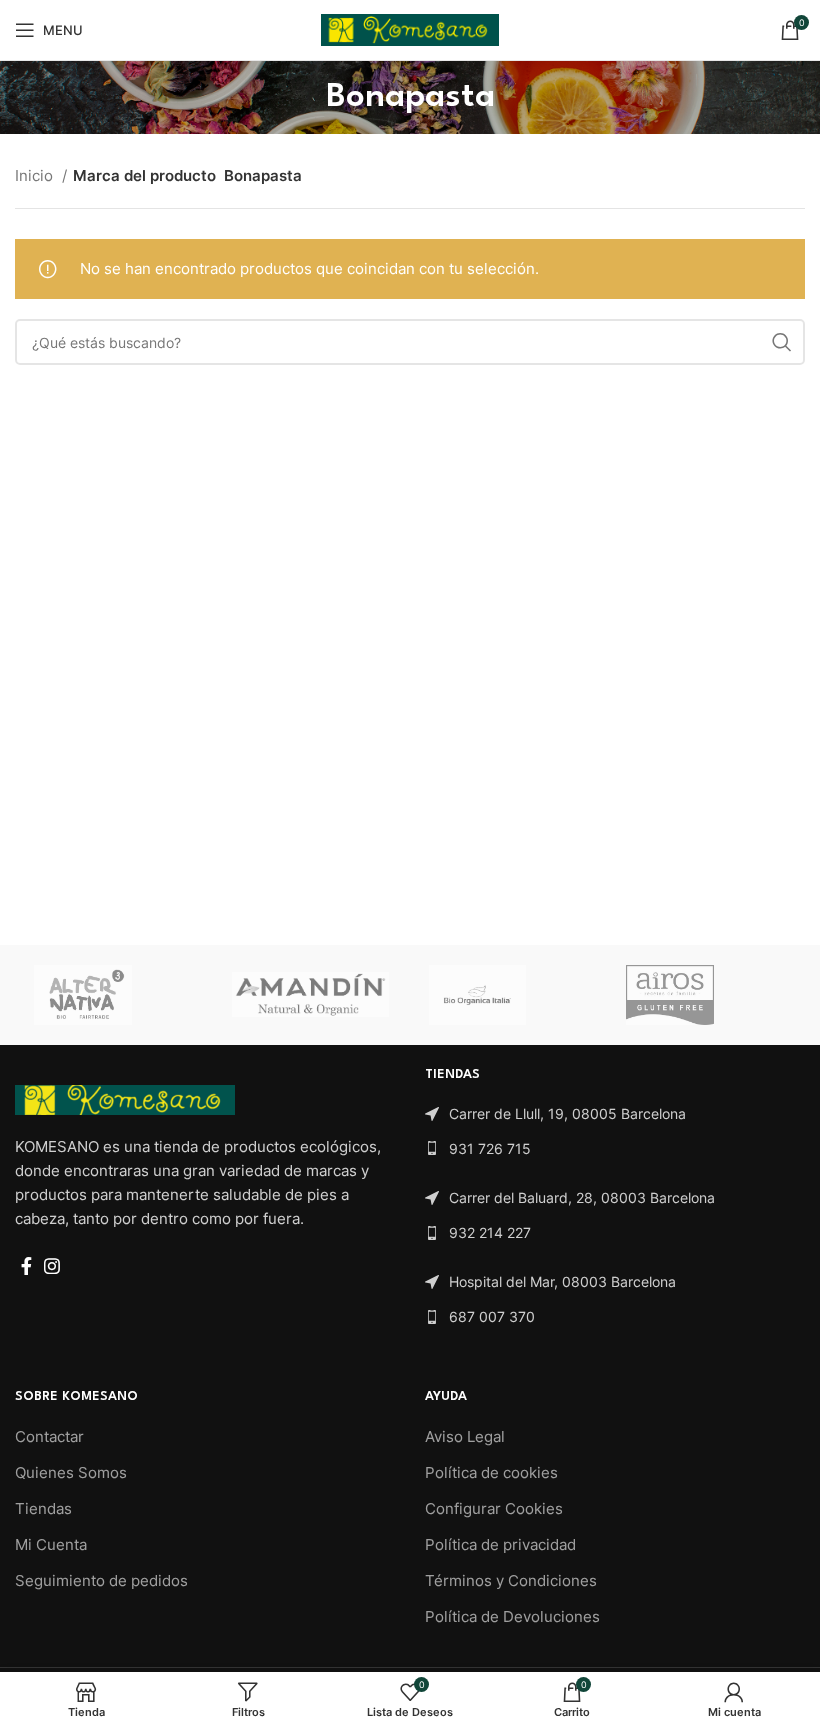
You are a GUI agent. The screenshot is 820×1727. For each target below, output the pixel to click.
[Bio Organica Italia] (507, 995)
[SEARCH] (782, 342)
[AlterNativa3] (112, 995)
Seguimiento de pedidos (101, 1580)
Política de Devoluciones (512, 1616)
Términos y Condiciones (511, 1580)
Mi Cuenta (51, 1544)
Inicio (36, 175)
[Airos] (704, 995)
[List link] (615, 1114)
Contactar (49, 1436)
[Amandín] (310, 995)
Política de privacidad (500, 1544)
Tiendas (43, 1508)
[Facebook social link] (26, 1266)
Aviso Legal (465, 1436)
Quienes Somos (71, 1472)
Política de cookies (491, 1472)
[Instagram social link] (52, 1266)
